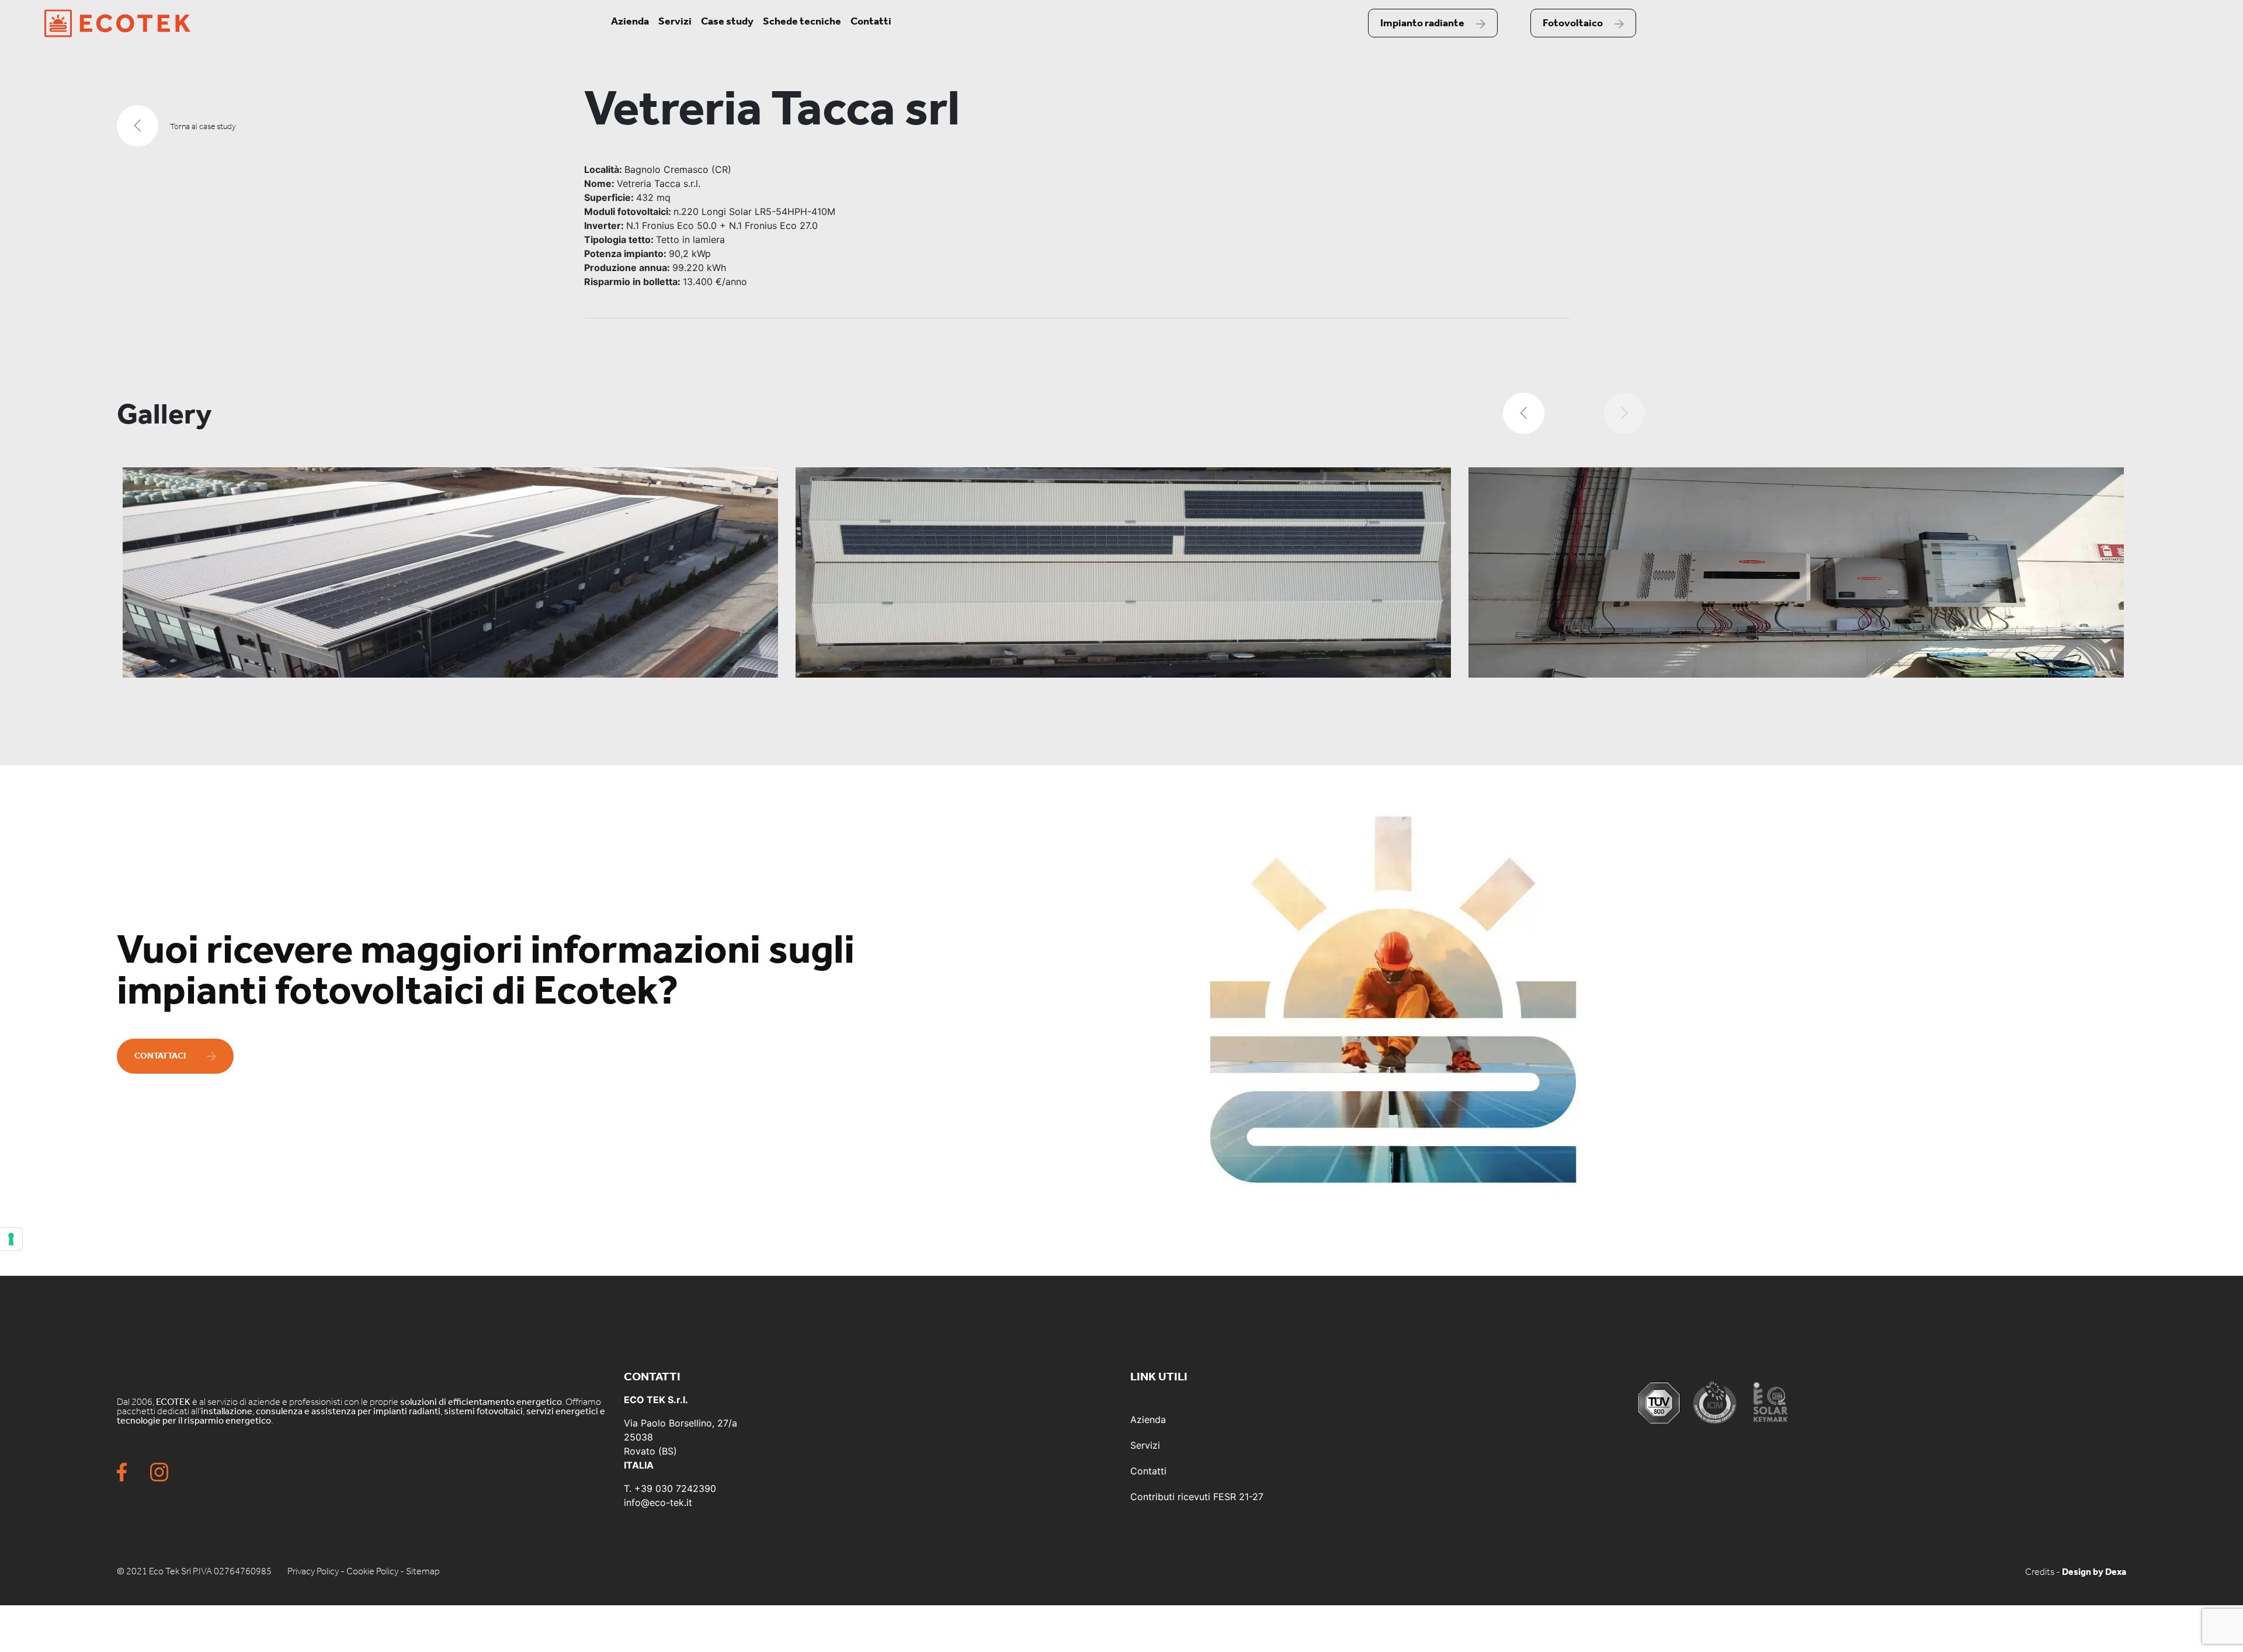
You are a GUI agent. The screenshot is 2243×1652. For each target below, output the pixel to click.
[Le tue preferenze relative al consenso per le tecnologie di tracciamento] (11, 1239)
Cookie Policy (372, 1571)
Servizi (675, 21)
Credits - (2044, 1572)
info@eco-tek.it (658, 1502)
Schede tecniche (802, 21)
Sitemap (423, 1571)
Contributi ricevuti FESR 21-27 (1197, 1497)
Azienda (630, 21)
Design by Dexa (2094, 1572)
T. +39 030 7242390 (670, 1488)
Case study (727, 21)
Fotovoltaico (1573, 23)
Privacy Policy (313, 1571)
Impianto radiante (1422, 23)
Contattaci (160, 1056)
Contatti (871, 21)
